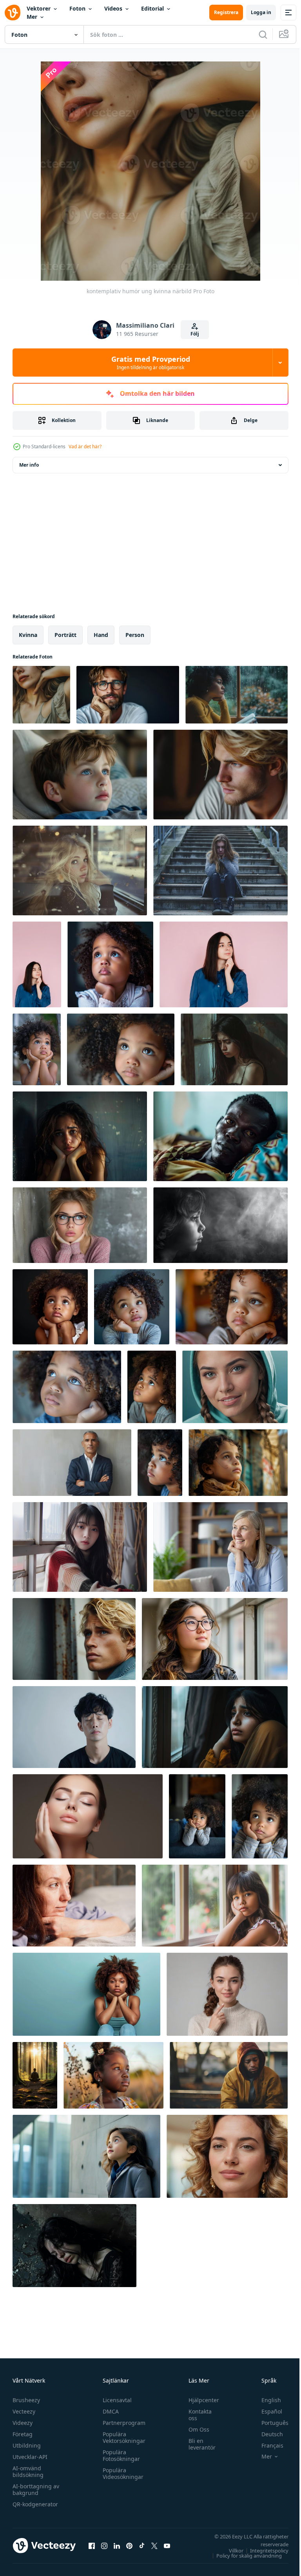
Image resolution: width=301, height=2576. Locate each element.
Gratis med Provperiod (151, 363)
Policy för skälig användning (243, 2556)
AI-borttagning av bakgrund (36, 2489)
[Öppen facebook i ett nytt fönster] (92, 2545)
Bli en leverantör (198, 2444)
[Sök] (263, 34)
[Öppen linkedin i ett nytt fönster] (117, 2545)
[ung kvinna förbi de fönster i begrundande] (80, 1547)
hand (101, 635)
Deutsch (266, 2434)
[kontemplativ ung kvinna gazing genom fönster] (80, 870)
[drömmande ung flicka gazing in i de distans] (238, 1463)
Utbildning (27, 2445)
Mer (32, 17)
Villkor (230, 2551)
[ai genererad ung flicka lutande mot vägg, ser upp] (86, 2156)
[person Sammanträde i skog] (35, 2075)
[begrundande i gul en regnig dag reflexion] (237, 695)
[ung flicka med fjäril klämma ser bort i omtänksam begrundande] (113, 2075)
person (135, 635)
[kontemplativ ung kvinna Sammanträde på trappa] (220, 870)
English (265, 2400)
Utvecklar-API (30, 2457)
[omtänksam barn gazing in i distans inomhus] (80, 775)
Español (266, 2411)
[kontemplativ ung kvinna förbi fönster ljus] (234, 1049)
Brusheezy (26, 2400)
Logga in (261, 12)
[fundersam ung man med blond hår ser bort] (74, 1639)
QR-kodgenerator (35, 2504)
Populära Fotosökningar (119, 2455)
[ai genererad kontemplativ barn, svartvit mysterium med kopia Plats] (220, 1225)
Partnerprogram (122, 2423)
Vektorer (39, 8)
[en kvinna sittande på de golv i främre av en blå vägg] (86, 1994)
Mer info (29, 465)
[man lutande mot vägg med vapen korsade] (72, 1463)
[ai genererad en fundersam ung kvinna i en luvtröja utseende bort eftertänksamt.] (235, 1387)
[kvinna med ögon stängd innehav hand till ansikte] (88, 1816)
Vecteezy (24, 2411)
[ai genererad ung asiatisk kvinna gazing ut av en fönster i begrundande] (215, 1639)
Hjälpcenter (200, 2400)
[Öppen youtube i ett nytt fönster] (167, 2545)
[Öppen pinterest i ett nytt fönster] (129, 2545)
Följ (195, 334)
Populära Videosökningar (121, 2473)
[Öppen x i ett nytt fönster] (154, 2545)
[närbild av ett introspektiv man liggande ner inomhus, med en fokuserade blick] (220, 1136)
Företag (23, 2434)
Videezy (23, 2423)
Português (269, 2423)
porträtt (65, 635)
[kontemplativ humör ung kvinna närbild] (41, 695)
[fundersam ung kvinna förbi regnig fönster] (80, 1136)
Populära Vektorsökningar (122, 2437)
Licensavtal (115, 2400)
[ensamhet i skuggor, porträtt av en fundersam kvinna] (74, 2246)
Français (267, 2445)
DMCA (109, 2411)
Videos (113, 8)
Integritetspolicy (263, 2551)
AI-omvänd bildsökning (28, 2471)
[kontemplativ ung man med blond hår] (220, 775)
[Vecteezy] (13, 13)
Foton (77, 8)
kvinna (28, 635)
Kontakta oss (196, 2415)
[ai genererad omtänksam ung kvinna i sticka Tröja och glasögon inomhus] (80, 1225)
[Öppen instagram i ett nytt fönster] (104, 2545)
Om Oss (195, 2429)
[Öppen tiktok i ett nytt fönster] (142, 2545)
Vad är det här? (85, 446)
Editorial (152, 8)
